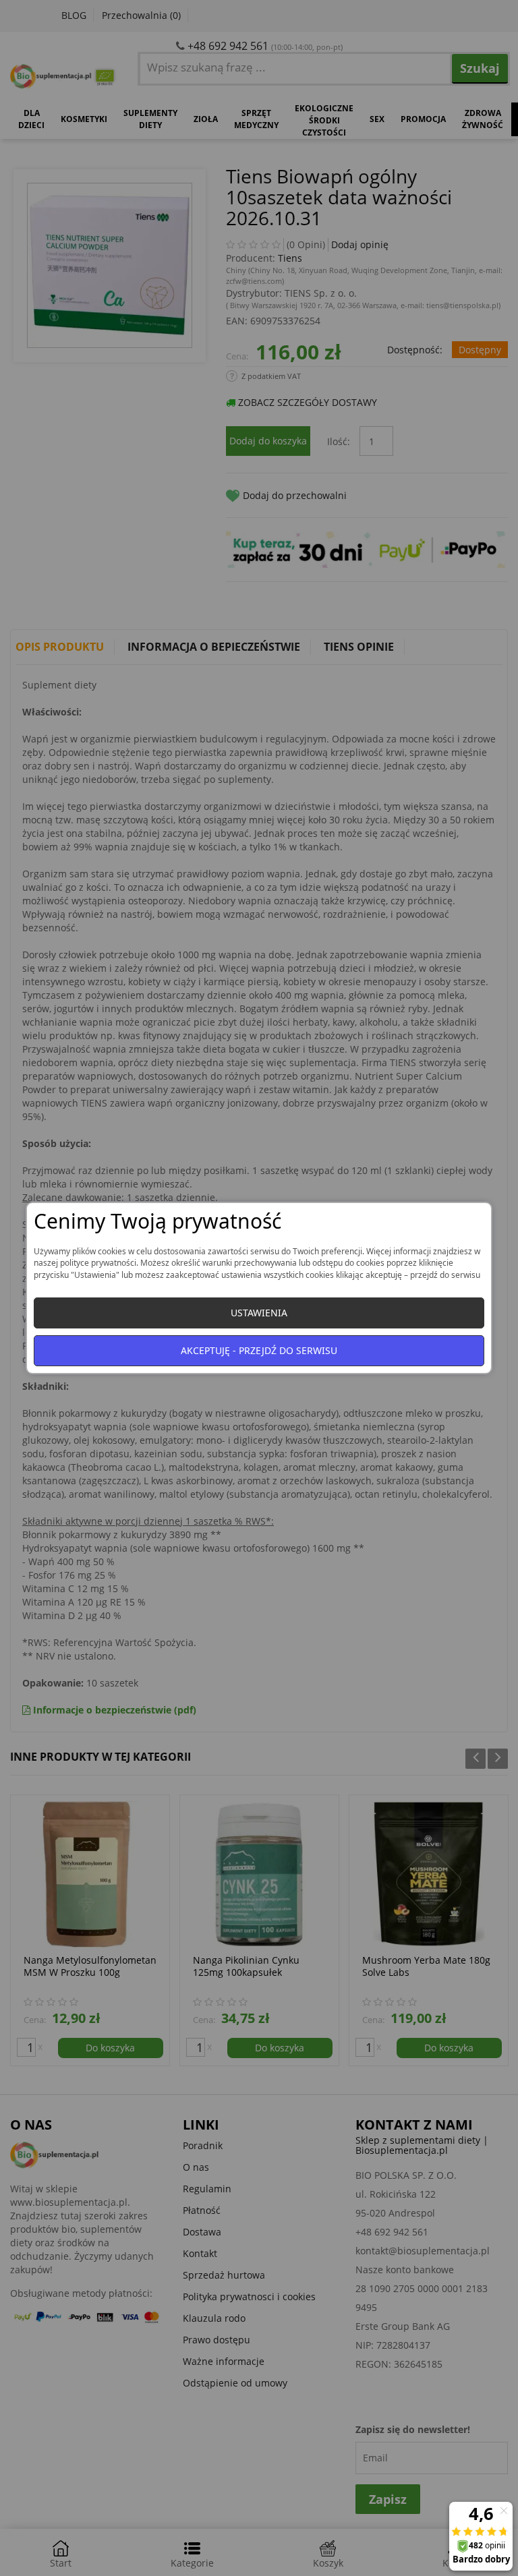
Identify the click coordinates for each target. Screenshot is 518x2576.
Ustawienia (259, 1313)
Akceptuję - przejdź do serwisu (259, 1350)
